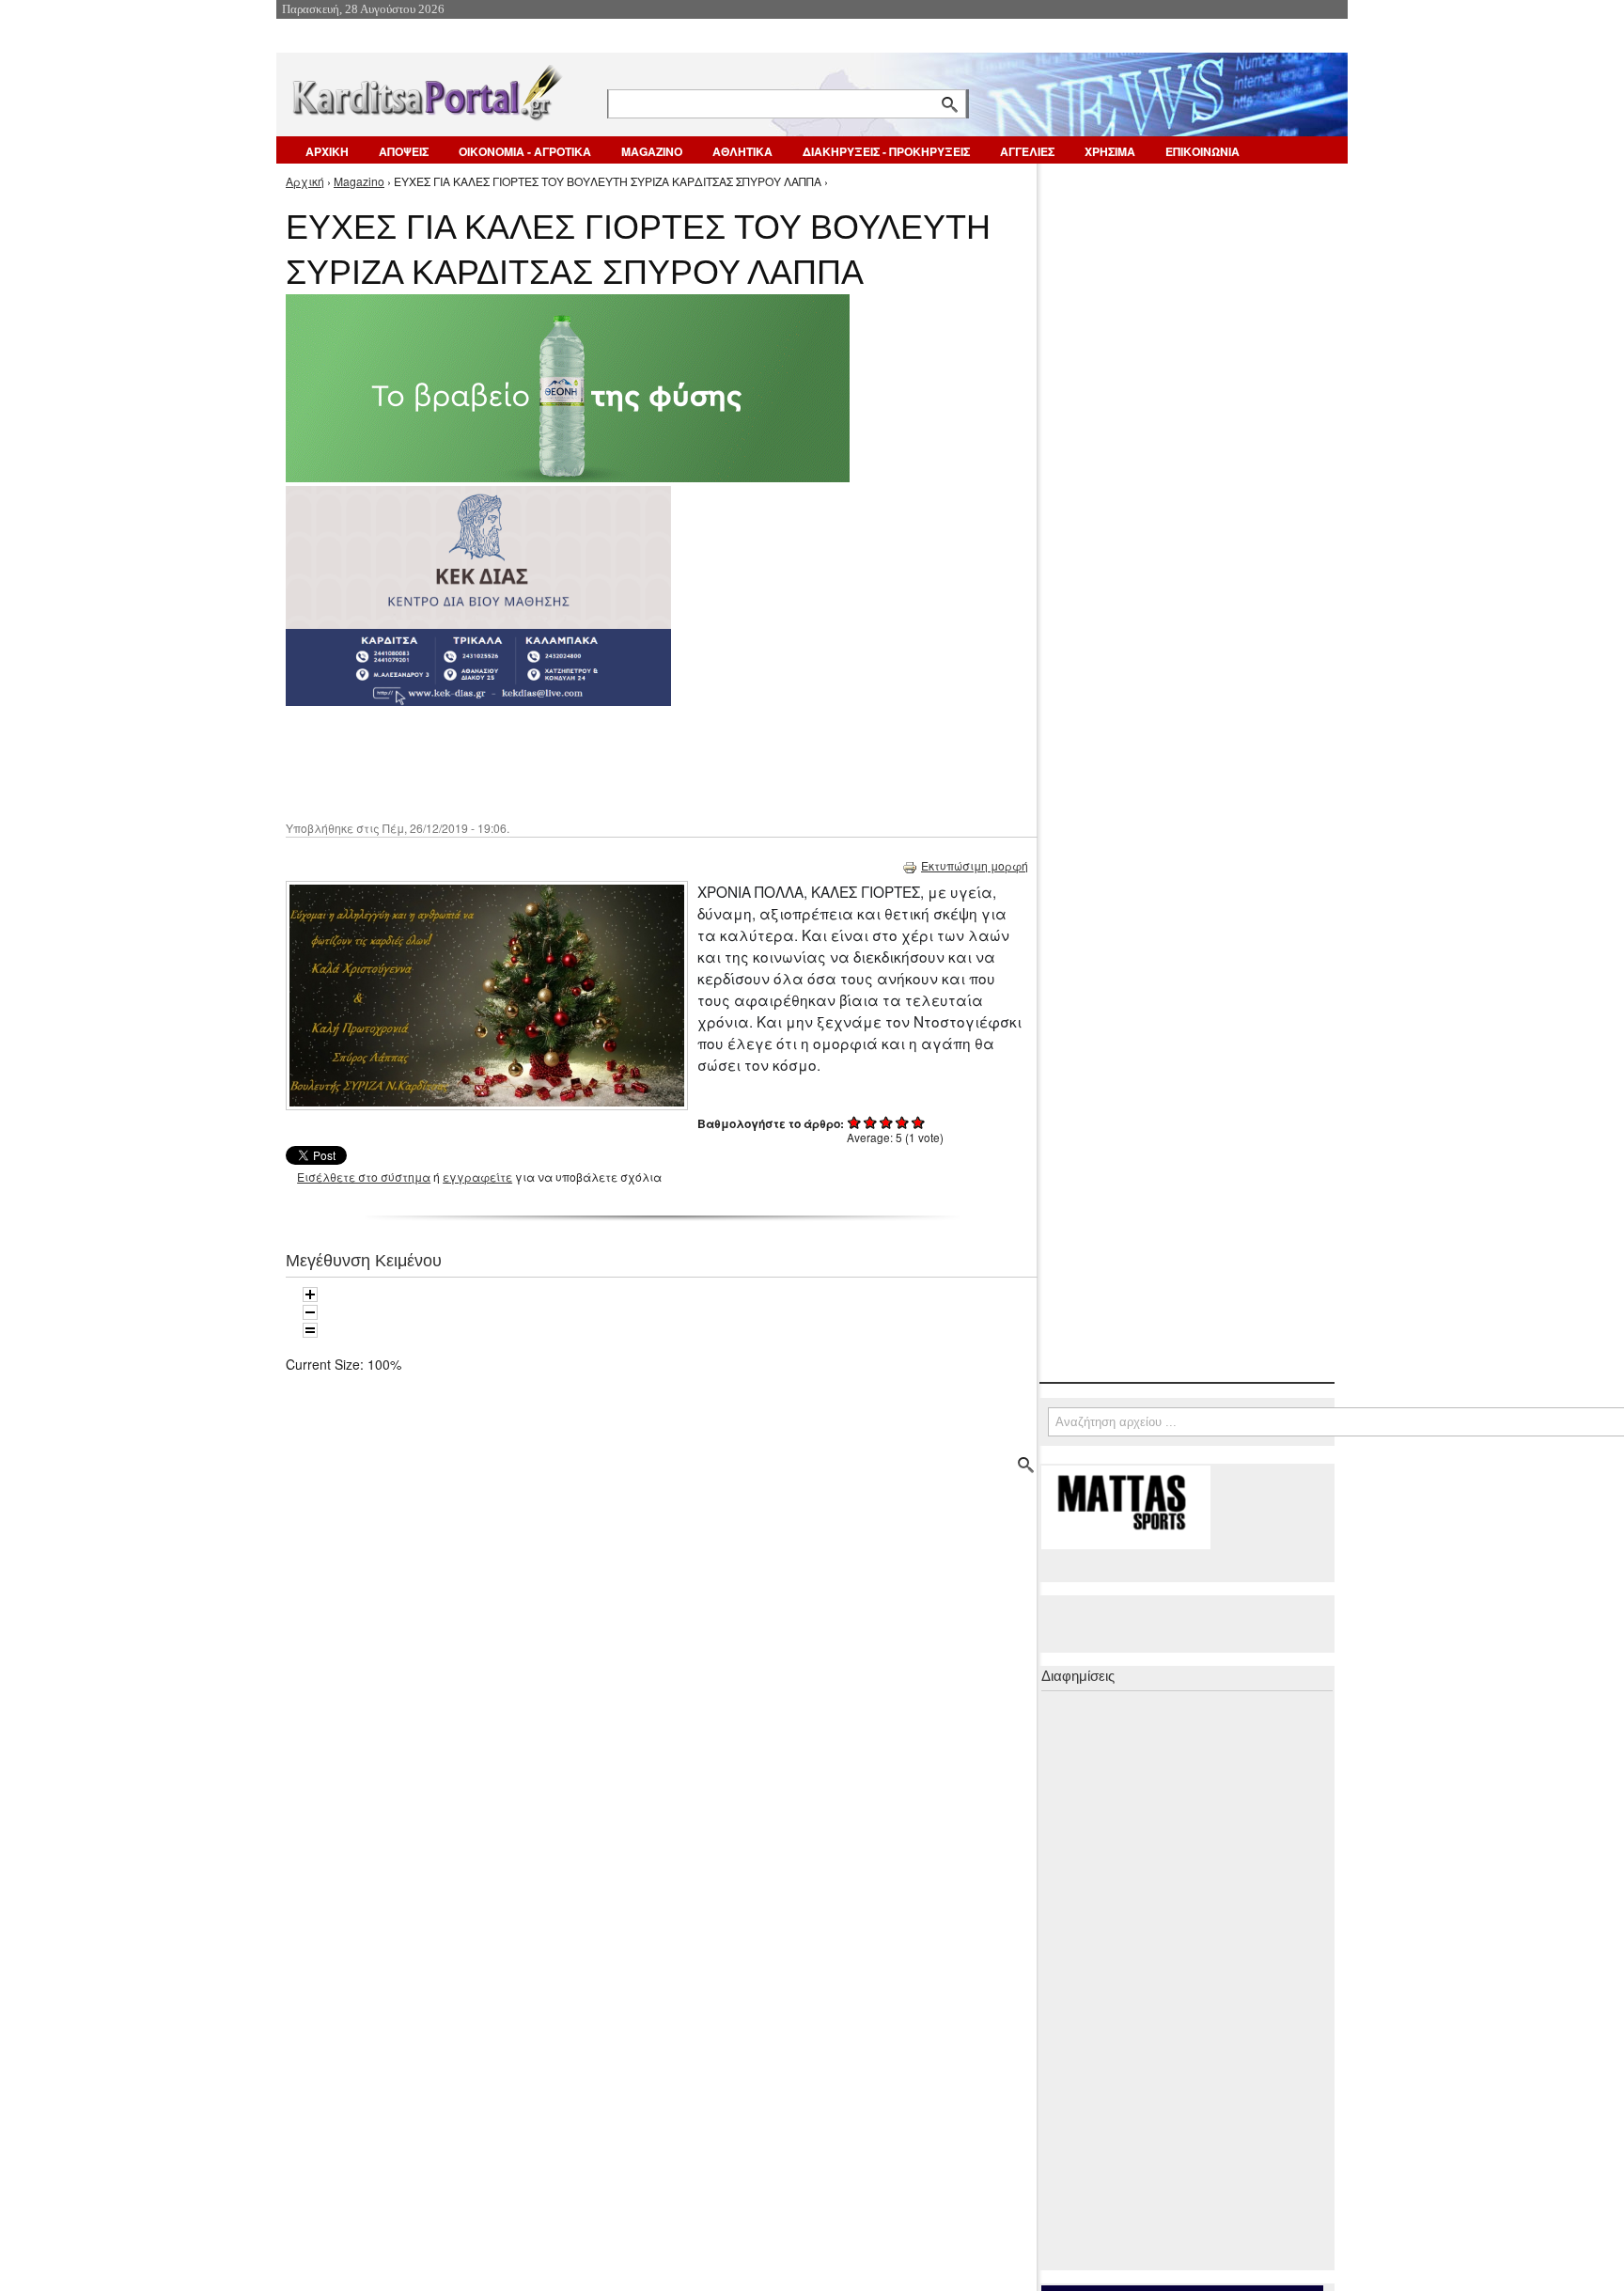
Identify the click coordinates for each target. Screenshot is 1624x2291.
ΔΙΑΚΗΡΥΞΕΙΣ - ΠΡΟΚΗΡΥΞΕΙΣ (886, 151)
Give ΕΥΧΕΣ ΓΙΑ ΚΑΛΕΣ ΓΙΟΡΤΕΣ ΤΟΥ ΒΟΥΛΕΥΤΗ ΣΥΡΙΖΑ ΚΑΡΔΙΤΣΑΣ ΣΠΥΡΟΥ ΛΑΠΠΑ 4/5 (903, 1122)
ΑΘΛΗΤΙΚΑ (742, 151)
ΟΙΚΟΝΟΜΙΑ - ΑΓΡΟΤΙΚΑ (525, 151)
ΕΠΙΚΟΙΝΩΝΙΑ (1202, 151)
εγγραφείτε (477, 1177)
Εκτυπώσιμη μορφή (975, 865)
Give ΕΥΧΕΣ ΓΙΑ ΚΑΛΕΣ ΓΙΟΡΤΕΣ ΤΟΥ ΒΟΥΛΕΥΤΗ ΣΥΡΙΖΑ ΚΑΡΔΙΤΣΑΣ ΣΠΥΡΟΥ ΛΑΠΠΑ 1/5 (855, 1122)
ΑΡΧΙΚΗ (327, 151)
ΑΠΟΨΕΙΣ (404, 151)
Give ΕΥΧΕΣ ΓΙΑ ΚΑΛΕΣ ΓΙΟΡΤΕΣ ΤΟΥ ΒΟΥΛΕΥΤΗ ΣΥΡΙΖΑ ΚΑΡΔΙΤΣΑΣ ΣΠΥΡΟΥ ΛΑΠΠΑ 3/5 (887, 1122)
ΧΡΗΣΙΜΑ (1110, 151)
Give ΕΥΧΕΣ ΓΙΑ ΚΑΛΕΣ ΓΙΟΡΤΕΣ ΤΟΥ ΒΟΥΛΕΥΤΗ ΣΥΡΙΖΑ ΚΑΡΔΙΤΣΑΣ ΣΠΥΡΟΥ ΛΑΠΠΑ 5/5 (919, 1122)
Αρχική (305, 181)
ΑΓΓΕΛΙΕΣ (1027, 151)
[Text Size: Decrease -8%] (310, 1312)
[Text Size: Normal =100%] (310, 1330)
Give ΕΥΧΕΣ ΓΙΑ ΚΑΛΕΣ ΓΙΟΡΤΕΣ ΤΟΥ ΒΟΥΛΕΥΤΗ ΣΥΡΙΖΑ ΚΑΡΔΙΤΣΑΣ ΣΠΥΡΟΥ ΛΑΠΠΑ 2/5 (871, 1122)
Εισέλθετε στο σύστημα (364, 1177)
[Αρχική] (426, 89)
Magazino (359, 181)
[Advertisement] (619, 761)
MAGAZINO (652, 151)
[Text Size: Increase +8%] (310, 1295)
